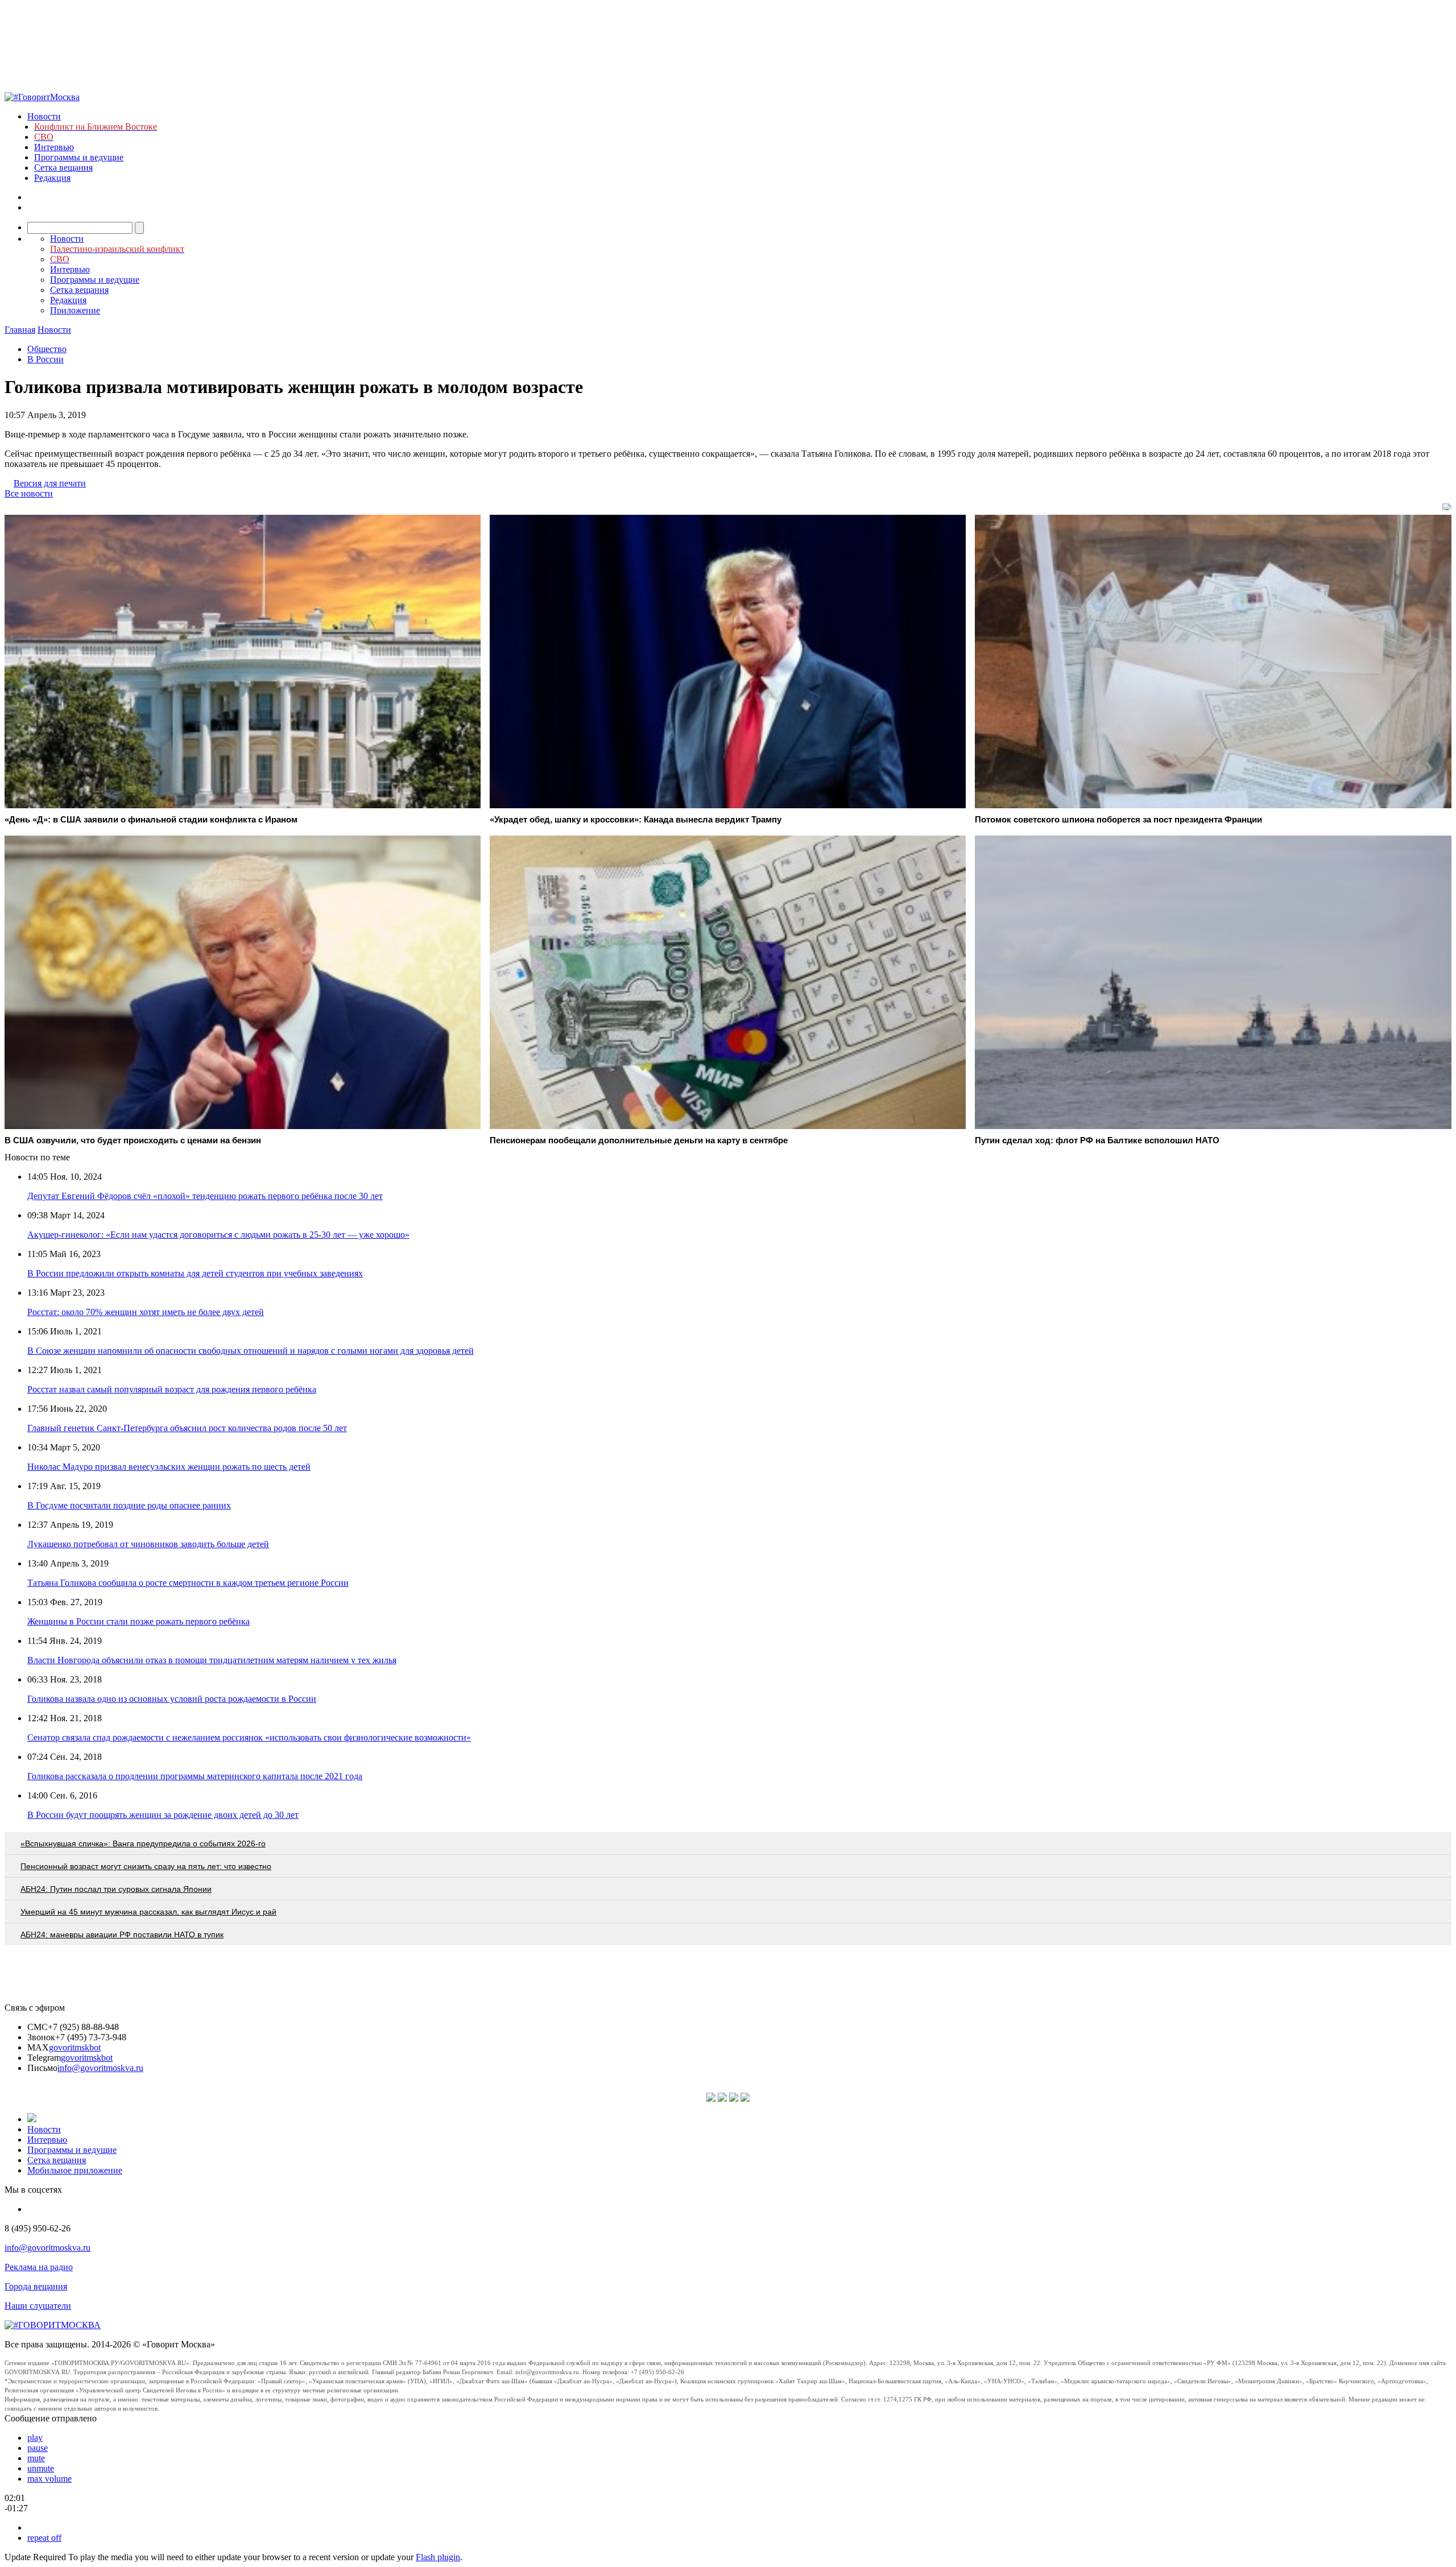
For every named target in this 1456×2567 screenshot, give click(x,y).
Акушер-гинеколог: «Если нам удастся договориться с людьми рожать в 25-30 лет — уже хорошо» (218, 1235)
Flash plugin (438, 2557)
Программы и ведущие (79, 157)
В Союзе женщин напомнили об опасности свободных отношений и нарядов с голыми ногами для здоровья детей (251, 1351)
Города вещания (36, 2286)
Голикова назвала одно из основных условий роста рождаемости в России (172, 1699)
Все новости (29, 493)
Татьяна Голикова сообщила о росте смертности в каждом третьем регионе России (188, 1583)
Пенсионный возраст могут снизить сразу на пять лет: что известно (146, 1866)
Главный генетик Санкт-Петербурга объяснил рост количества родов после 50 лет (187, 1428)
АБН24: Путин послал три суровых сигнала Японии (116, 1889)
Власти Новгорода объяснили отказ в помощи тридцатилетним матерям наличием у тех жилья (212, 1660)
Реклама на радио (39, 2267)
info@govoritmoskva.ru (100, 2068)
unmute (41, 2468)
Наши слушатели (38, 2306)
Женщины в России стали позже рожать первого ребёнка (138, 1621)
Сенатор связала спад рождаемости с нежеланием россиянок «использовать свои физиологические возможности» (249, 1737)
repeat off (44, 2538)
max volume (49, 2479)
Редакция (52, 178)
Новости (44, 116)
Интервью (54, 147)
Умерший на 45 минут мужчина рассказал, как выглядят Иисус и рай (148, 1912)
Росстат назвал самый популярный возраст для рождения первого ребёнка (172, 1389)
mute (36, 2458)
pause (38, 2448)
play (35, 2438)
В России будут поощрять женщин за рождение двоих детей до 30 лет (163, 1815)
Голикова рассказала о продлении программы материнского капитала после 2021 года (195, 1776)
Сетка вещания (63, 168)
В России (45, 359)
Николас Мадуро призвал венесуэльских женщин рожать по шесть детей (169, 1467)
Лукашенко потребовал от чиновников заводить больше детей (148, 1544)
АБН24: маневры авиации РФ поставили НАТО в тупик (122, 1934)
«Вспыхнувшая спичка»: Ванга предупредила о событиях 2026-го (143, 1843)
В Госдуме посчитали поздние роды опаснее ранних (129, 1505)
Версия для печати (50, 483)
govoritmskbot (75, 2047)
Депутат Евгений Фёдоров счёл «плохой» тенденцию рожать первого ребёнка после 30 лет (205, 1196)
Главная (20, 330)
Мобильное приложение (75, 2170)
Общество (47, 349)
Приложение (75, 310)
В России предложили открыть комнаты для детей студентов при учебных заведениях (195, 1273)
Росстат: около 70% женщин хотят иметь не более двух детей (146, 1312)
